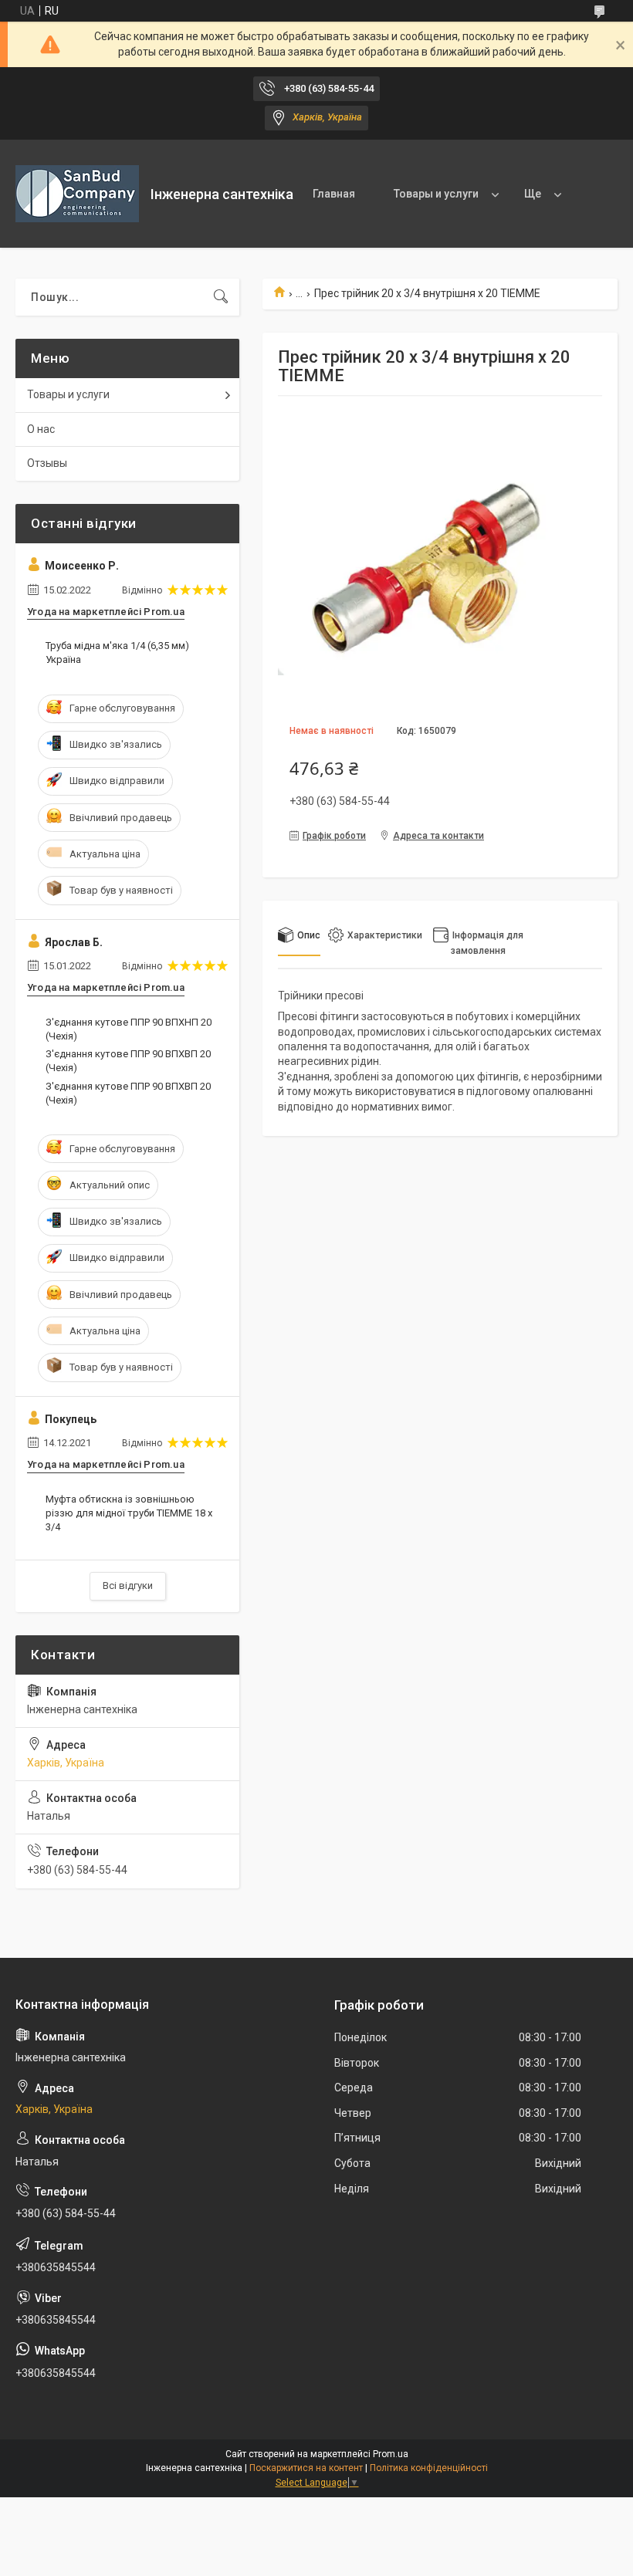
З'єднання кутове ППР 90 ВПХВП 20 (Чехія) (128, 1061)
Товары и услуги (436, 194)
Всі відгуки (128, 1585)
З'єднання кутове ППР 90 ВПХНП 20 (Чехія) (129, 1029)
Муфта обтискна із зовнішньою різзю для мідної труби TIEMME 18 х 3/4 (129, 1513)
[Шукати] (221, 297)
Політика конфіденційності (429, 2468)
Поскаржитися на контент (306, 2468)
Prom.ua (391, 2454)
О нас (41, 429)
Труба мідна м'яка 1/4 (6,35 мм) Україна (117, 652)
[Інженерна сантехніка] (77, 194)
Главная (334, 194)
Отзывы (47, 463)
